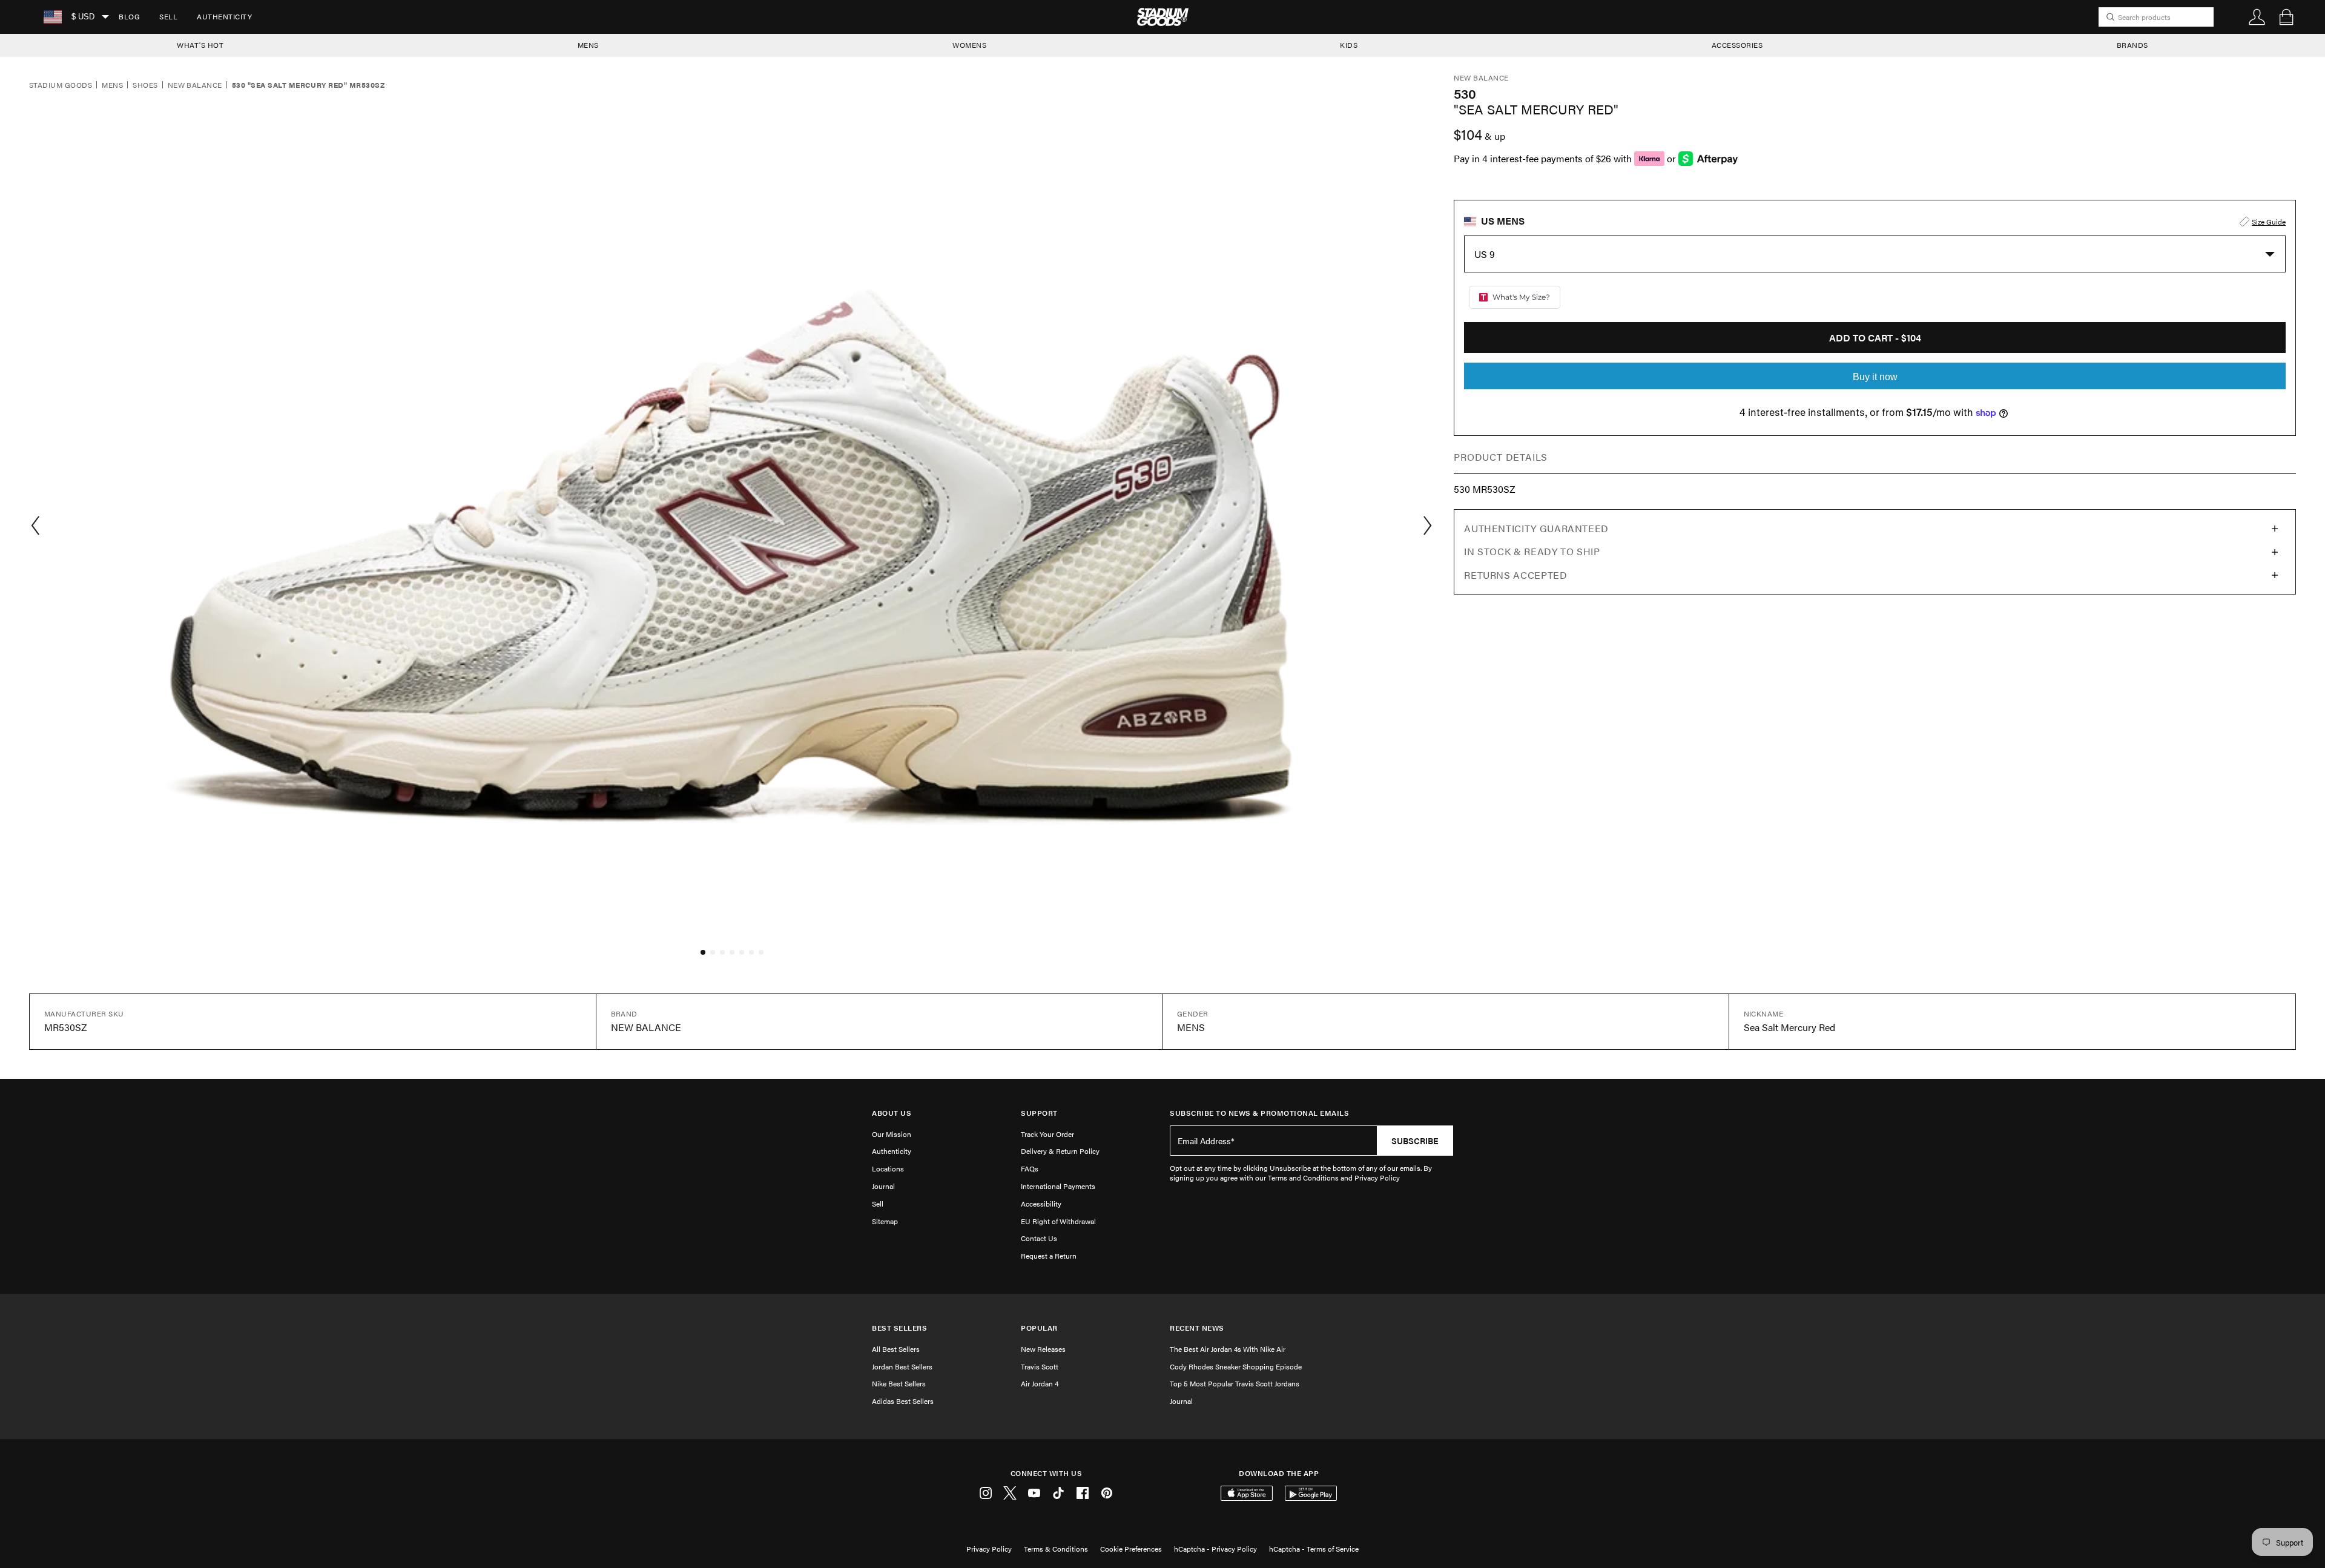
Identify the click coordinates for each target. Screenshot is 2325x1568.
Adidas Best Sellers (903, 1401)
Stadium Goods (61, 85)
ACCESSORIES (1737, 45)
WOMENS (969, 45)
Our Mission (892, 1134)
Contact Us (1039, 1238)
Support (1039, 1113)
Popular (1039, 1328)
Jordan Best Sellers (902, 1366)
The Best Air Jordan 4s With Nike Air (1228, 1349)
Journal (883, 1186)
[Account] (2257, 17)
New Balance (195, 85)
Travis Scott (1040, 1366)
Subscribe (1415, 1141)
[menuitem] (129, 17)
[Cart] (2286, 17)
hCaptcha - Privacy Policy (1215, 1549)
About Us (892, 1113)
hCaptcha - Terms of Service (1314, 1549)
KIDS (1349, 45)
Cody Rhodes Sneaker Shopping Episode (1236, 1366)
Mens (112, 85)
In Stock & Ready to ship (1532, 551)
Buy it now (1875, 377)
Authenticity (224, 16)
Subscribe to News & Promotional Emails (1259, 1113)
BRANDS (2132, 45)
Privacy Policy (989, 1549)
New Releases (1043, 1349)
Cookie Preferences (1131, 1549)
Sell (168, 16)
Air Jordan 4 (1040, 1383)
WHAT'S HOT (200, 45)
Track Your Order (1047, 1134)
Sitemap (885, 1221)
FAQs (1030, 1168)
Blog (129, 16)
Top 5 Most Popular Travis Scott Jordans (1235, 1383)
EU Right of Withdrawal (1058, 1221)
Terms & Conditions (1056, 1549)
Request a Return (1049, 1256)
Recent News (1197, 1328)
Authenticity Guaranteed (1536, 528)
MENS (588, 45)
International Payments (1058, 1186)
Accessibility (1041, 1204)
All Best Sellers (896, 1349)
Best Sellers (899, 1328)
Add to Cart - (1875, 338)
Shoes (145, 85)
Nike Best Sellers (899, 1383)
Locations (888, 1168)
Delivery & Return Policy (1060, 1151)
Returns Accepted (1515, 575)
